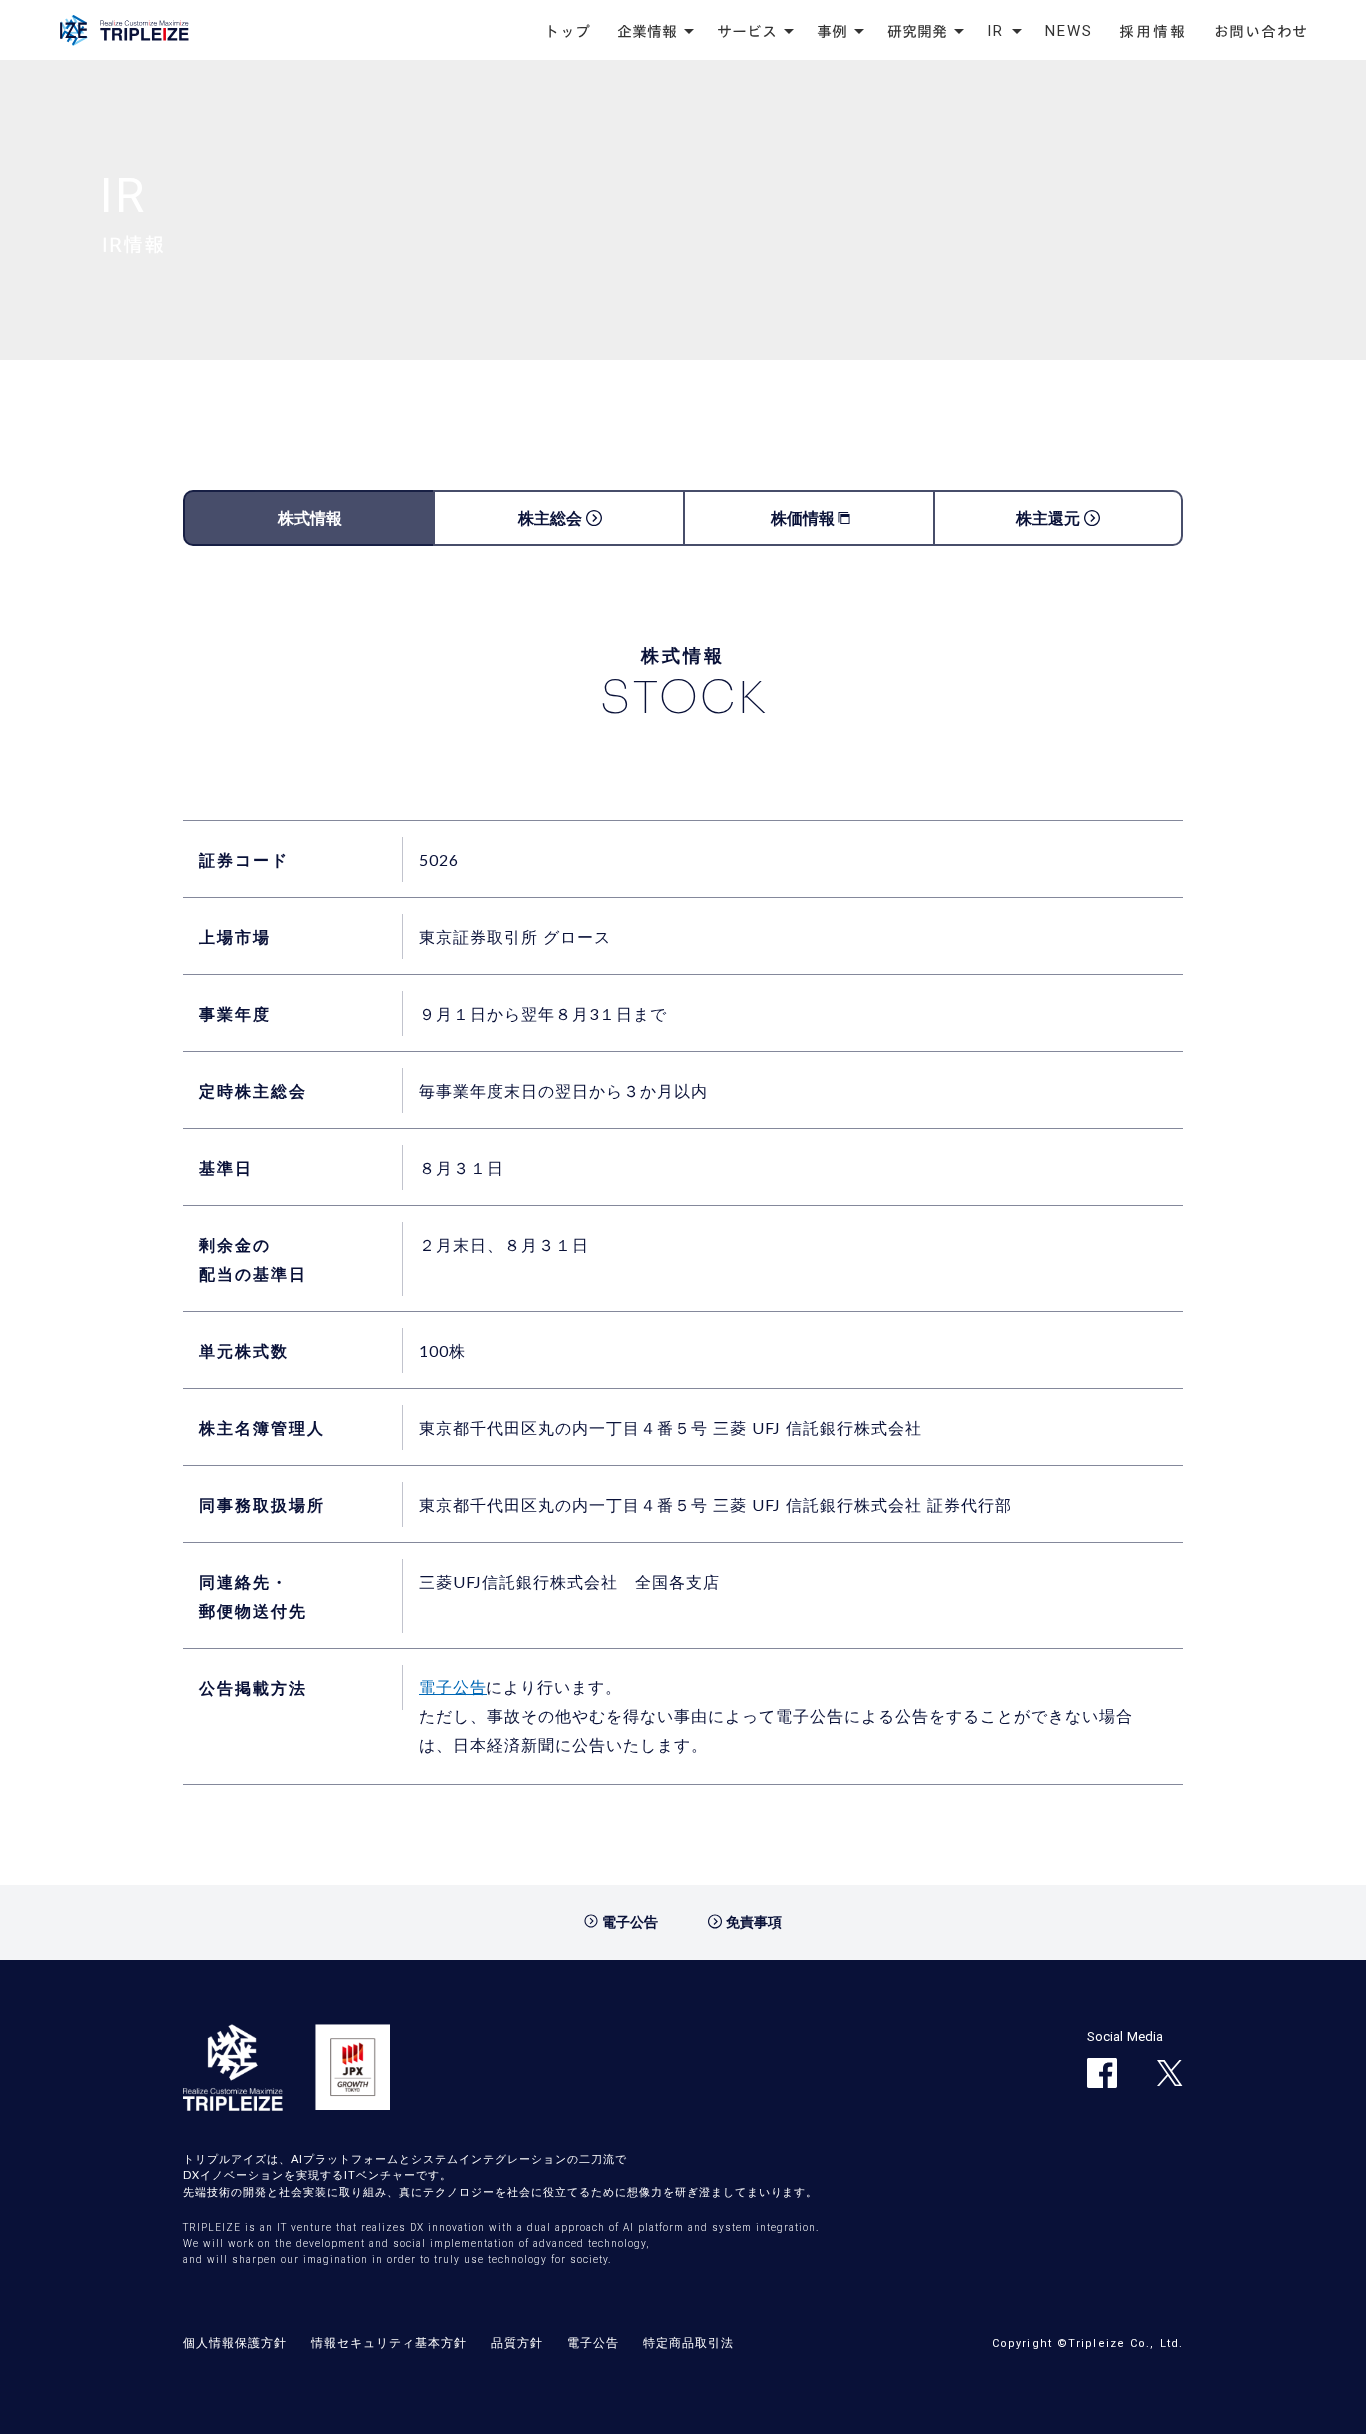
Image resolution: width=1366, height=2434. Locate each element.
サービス (747, 31)
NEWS (1069, 31)
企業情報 (647, 31)
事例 (832, 31)
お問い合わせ (1261, 31)
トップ (567, 31)
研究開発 (917, 31)
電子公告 (453, 1686)
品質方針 (517, 2342)
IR (996, 31)
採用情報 (1153, 31)
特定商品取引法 (688, 2342)
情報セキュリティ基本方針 (389, 2342)
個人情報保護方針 (235, 2342)
